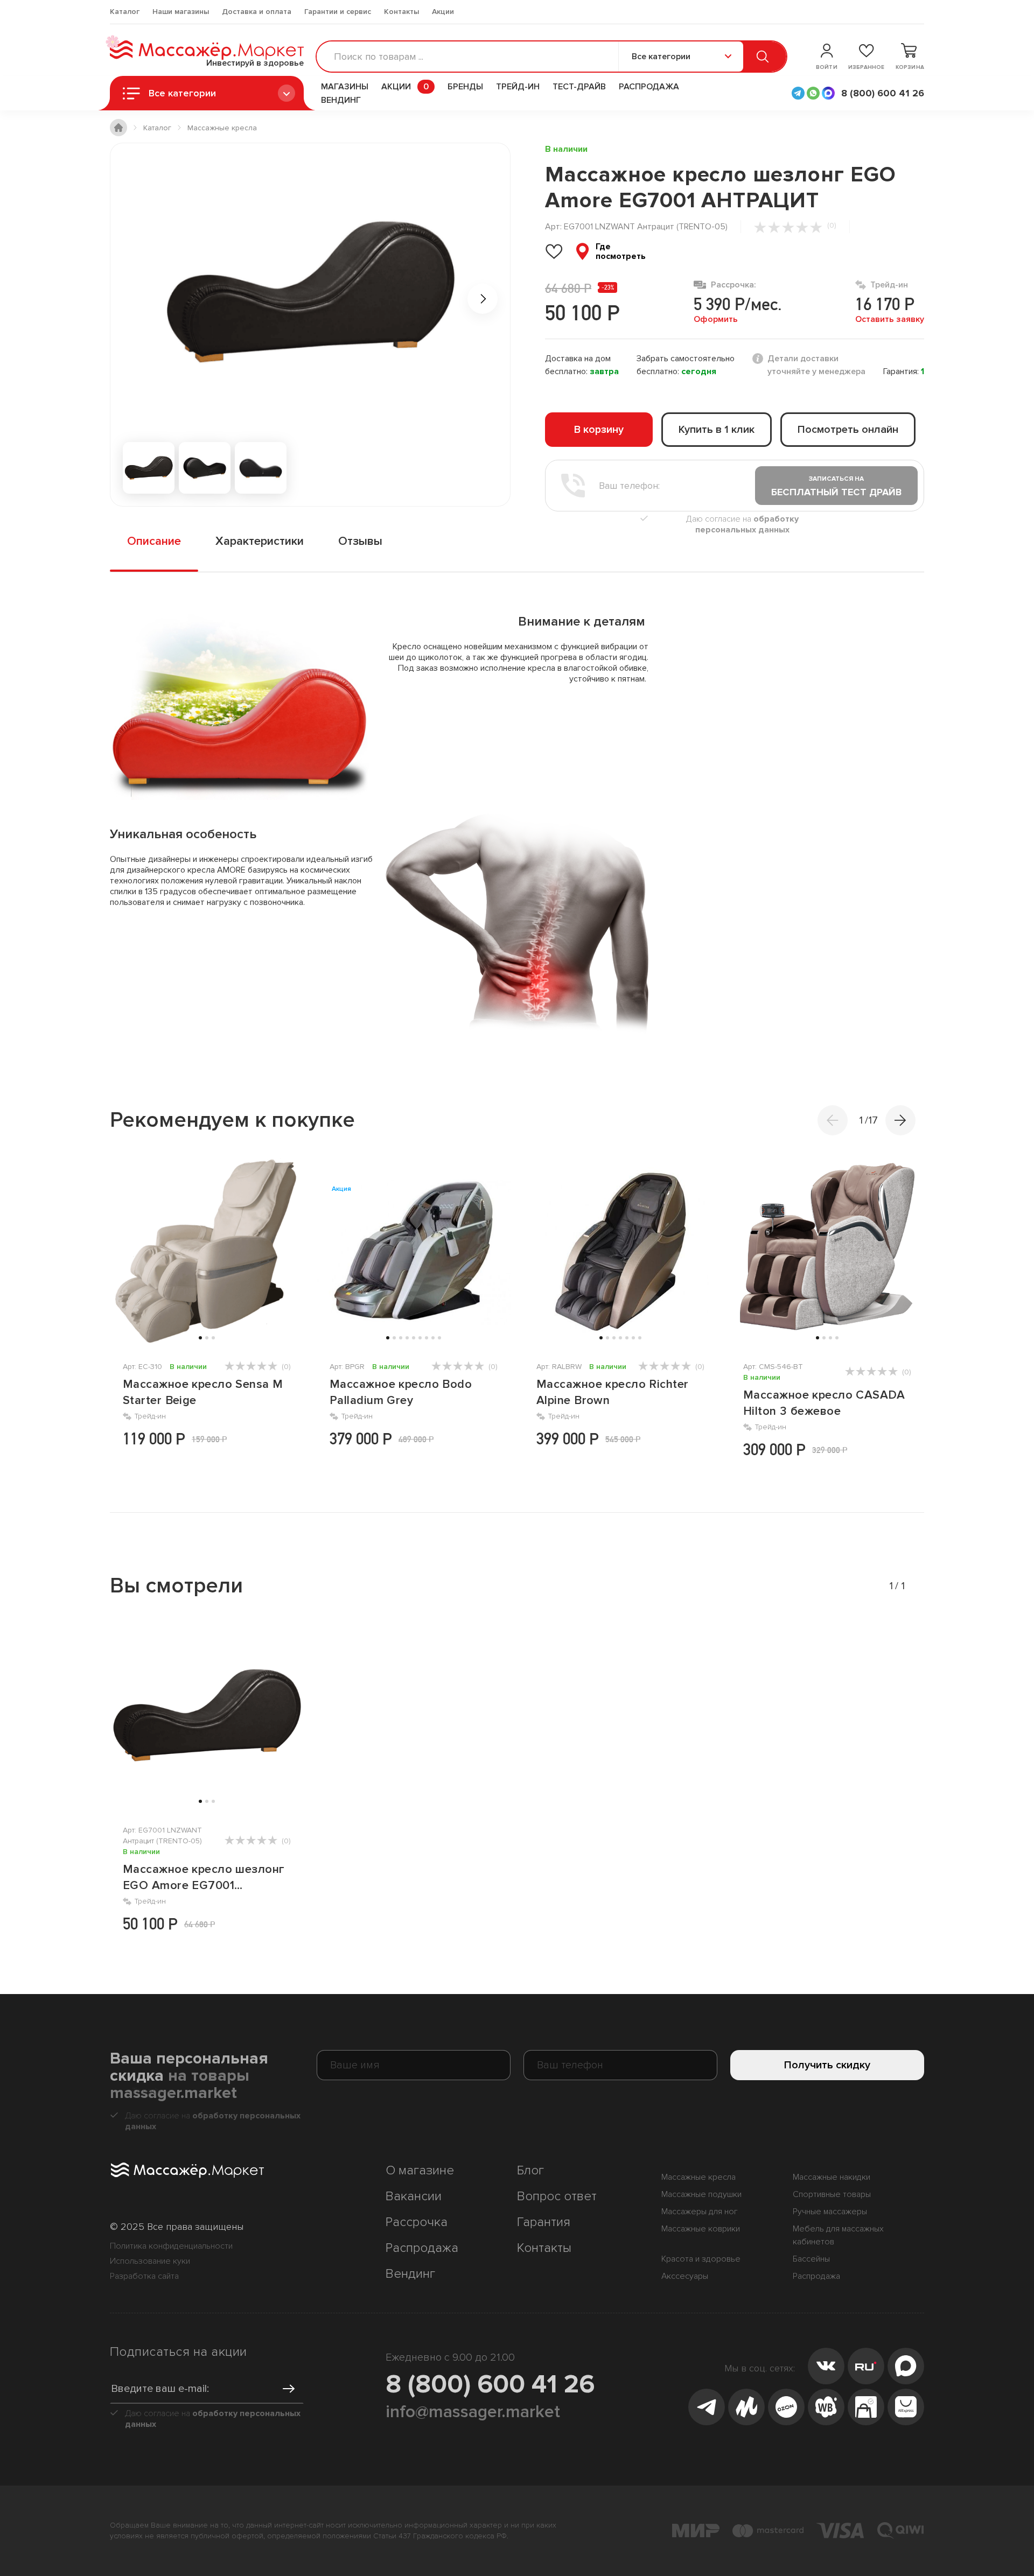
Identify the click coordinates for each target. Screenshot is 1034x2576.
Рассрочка (417, 2222)
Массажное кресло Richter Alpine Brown (613, 1392)
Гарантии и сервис (338, 12)
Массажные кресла (698, 2177)
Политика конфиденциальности (171, 2246)
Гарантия (544, 2222)
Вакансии (414, 2196)
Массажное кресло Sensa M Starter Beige (203, 1392)
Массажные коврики (701, 2229)
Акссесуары (685, 2276)
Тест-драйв (579, 87)
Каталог (125, 12)
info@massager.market (473, 2412)
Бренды (465, 87)
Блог (530, 2170)
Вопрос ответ (557, 2196)
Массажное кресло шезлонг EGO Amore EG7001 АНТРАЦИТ (204, 1878)
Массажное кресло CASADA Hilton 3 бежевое (824, 1403)
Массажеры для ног (700, 2212)
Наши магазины (181, 12)
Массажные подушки (701, 2194)
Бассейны (811, 2259)
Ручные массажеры (830, 2212)
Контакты (401, 12)
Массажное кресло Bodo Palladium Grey (401, 1392)
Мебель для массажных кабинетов (838, 2235)
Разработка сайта (144, 2276)
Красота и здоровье (701, 2259)
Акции (443, 12)
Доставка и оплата (257, 12)
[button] (900, 1120)
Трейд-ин (518, 87)
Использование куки (150, 2261)
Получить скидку (827, 2065)
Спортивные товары (832, 2194)
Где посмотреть (621, 251)
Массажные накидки (832, 2177)
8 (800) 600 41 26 (490, 2384)
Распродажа (649, 87)
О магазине (420, 2170)
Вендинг (341, 100)
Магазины (345, 87)
